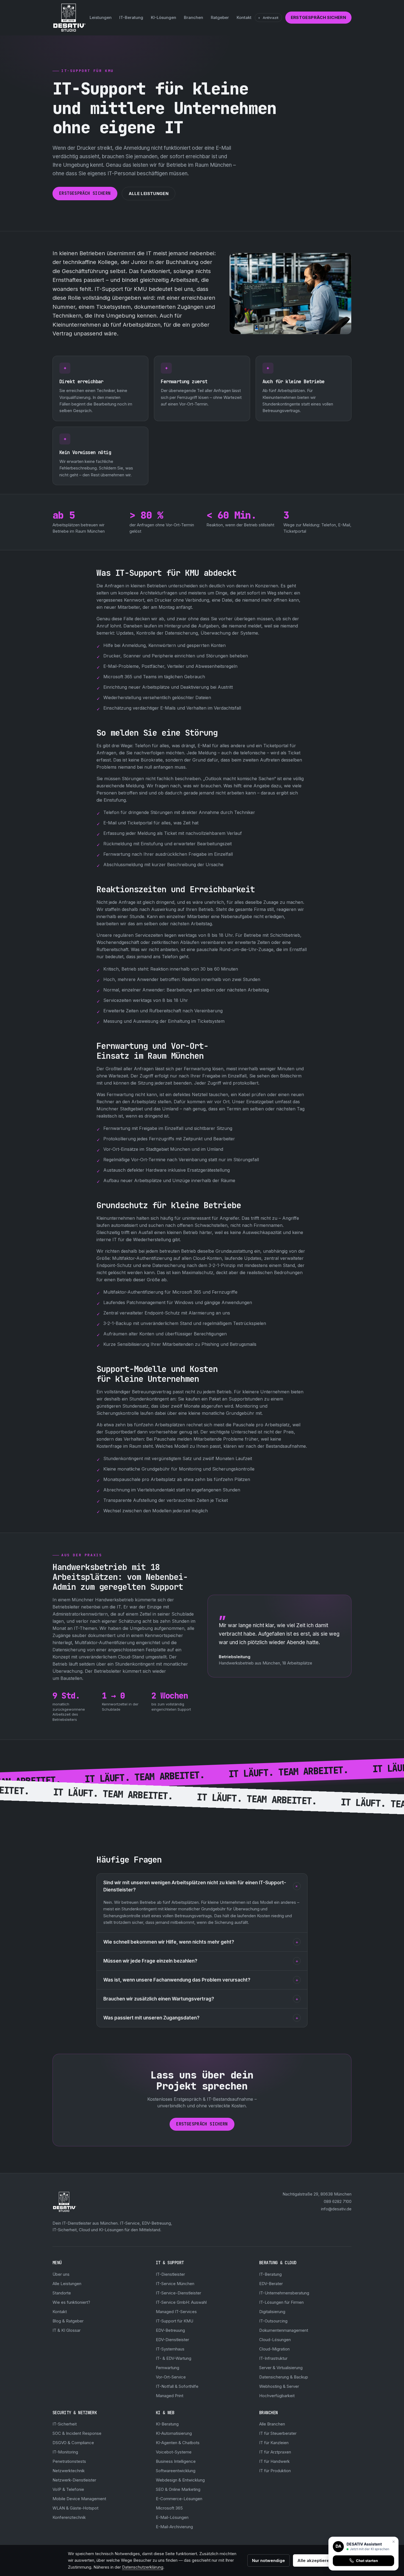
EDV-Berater (271, 2284)
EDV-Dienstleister (172, 2340)
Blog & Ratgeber (68, 2321)
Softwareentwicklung (176, 2471)
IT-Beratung (131, 17)
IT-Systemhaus (170, 2349)
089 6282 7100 (338, 2201)
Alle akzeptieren (315, 2560)
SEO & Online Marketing (178, 2489)
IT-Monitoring (65, 2452)
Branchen (193, 17)
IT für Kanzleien (274, 2443)
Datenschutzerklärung (143, 2567)
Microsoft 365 (169, 2508)
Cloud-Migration (274, 2349)
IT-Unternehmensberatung (284, 2293)
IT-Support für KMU (175, 2321)
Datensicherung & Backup (284, 2377)
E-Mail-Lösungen (172, 2517)
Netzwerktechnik (69, 2471)
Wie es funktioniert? (71, 2302)
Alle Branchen (272, 2424)
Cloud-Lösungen (275, 2340)
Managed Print (170, 2396)
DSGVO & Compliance (73, 2443)
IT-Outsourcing (273, 2321)
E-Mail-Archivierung (174, 2527)
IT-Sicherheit (65, 2424)
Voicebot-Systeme (174, 2452)
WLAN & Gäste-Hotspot (75, 2508)
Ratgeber (220, 17)
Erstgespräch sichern (319, 17)
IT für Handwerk (274, 2461)
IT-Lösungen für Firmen (281, 2302)
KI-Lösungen (164, 17)
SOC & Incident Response (77, 2433)
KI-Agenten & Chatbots (178, 2443)
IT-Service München (175, 2284)
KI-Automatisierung (174, 2433)
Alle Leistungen (149, 194)
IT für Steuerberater (278, 2433)
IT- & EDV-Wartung (174, 2358)
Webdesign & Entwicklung (180, 2480)
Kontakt (244, 17)
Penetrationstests (69, 2461)
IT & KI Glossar (67, 2330)
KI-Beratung (167, 2424)
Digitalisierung (272, 2312)
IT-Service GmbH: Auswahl (181, 2302)
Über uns (61, 2274)
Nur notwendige (269, 2560)
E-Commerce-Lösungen (179, 2499)
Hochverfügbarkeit (277, 2396)
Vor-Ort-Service (171, 2377)
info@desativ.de (336, 2209)
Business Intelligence (176, 2461)
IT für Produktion (275, 2471)
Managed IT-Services (176, 2312)
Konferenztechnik (69, 2517)
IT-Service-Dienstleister (179, 2293)
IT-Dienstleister (170, 2274)
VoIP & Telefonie (68, 2489)
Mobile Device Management (79, 2499)
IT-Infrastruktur (273, 2358)
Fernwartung (168, 2368)
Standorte (62, 2293)
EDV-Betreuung (170, 2330)
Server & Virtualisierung (281, 2368)
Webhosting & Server (279, 2386)
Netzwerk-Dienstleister (74, 2480)
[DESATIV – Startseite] (69, 18)
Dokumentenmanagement (284, 2330)
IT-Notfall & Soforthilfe (177, 2386)
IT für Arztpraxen (275, 2452)
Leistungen (101, 17)
